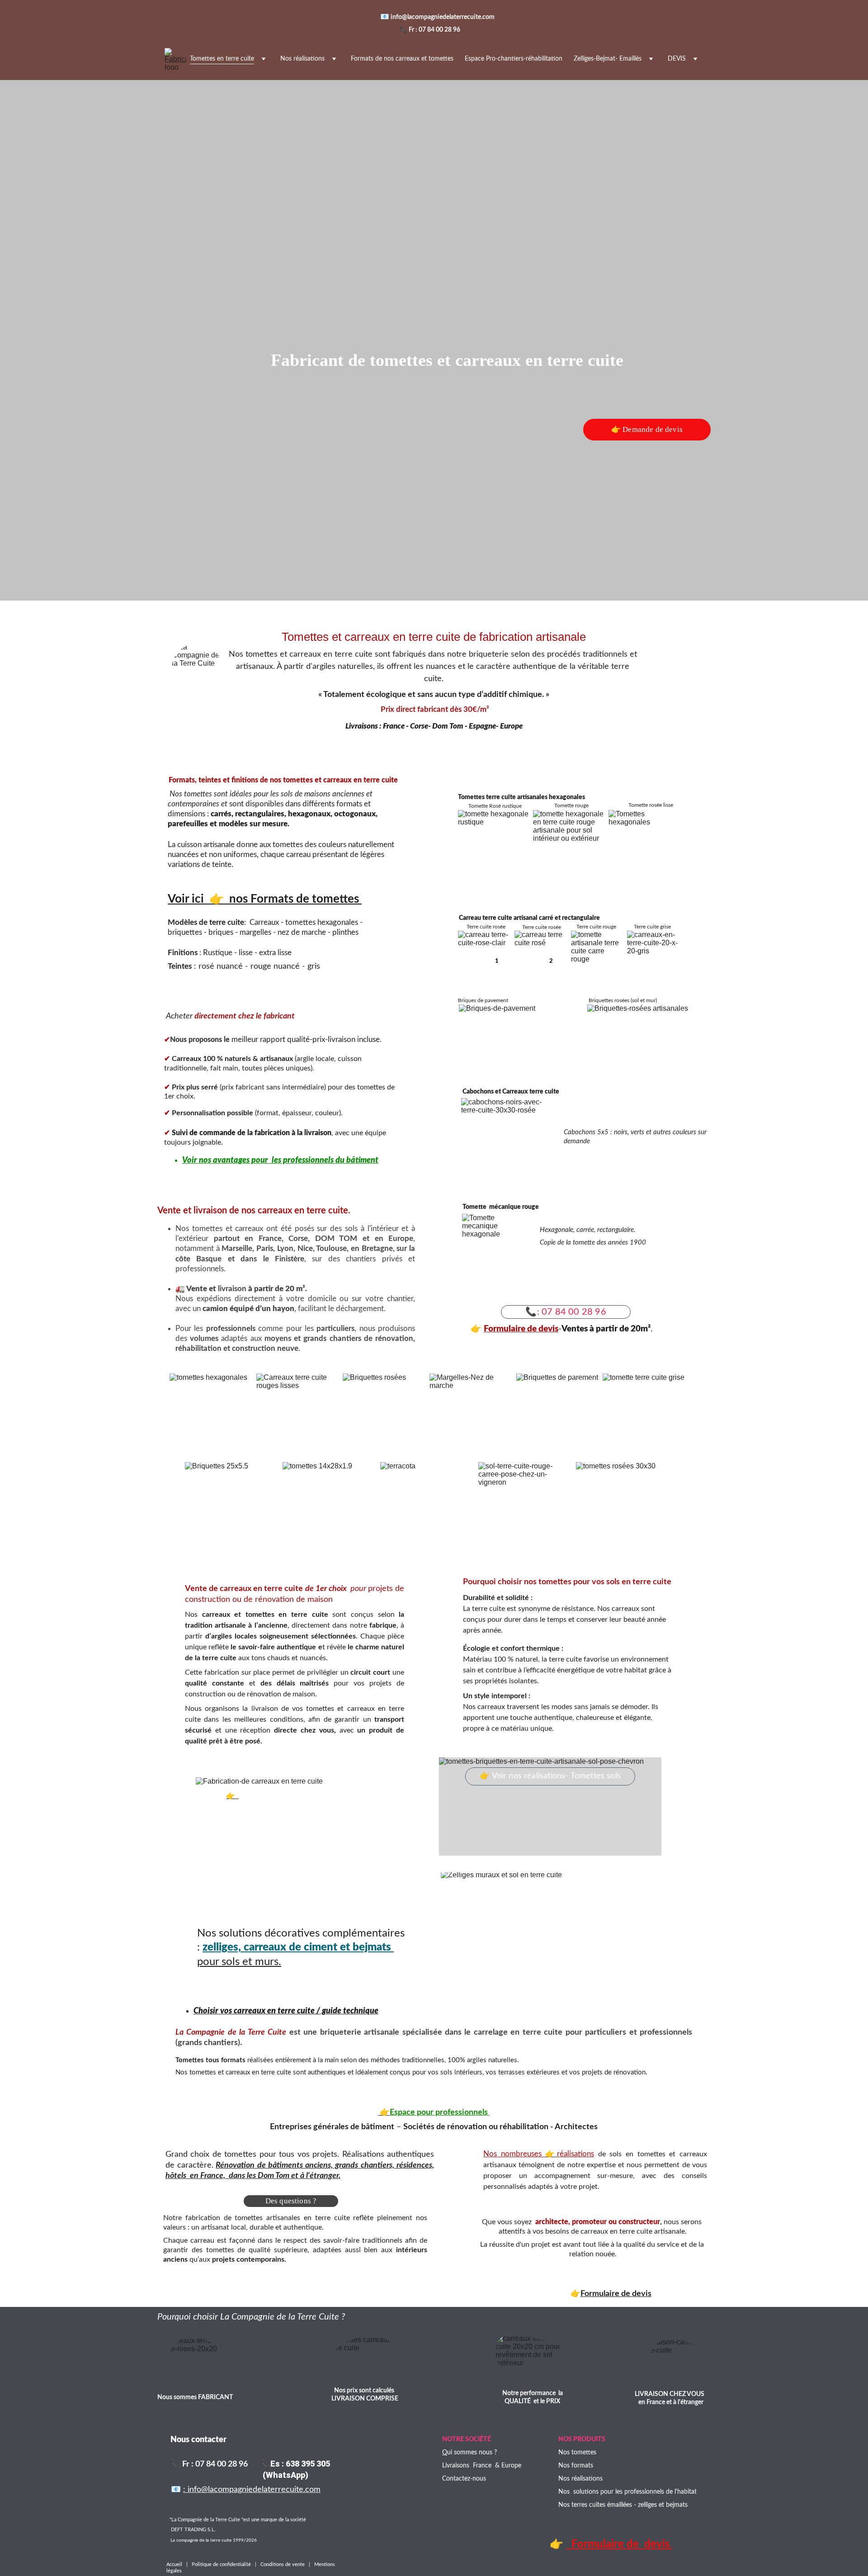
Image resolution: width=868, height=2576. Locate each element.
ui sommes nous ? (472, 2453)
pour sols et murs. (239, 1962)
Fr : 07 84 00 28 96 (434, 30)
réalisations (576, 2154)
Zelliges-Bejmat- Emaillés (608, 59)
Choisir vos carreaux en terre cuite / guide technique (286, 2011)
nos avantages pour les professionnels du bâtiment (289, 1160)
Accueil (176, 2564)
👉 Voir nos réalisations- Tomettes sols (550, 1776)
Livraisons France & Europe (482, 2466)
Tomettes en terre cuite (222, 59)
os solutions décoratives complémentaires (305, 1933)
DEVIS (677, 59)
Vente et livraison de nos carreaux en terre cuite (253, 1211)
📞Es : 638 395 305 (295, 2464)
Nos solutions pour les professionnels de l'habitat (627, 2492)
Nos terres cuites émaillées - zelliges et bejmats (623, 2505)
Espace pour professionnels (440, 2112)
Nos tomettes (577, 2453)
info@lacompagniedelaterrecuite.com (444, 17)
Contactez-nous (464, 2479)
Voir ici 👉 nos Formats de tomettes (265, 899)
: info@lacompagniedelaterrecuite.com (252, 2490)
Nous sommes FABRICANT (195, 2397)
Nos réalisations (302, 59)
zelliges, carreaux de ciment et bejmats (298, 1947)
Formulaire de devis (521, 1329)
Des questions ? (291, 2201)
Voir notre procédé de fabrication (292, 1796)
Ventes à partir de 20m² (606, 1329)
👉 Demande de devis (647, 429)
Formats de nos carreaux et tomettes (402, 59)
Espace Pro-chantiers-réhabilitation (514, 59)
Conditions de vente (283, 2564)
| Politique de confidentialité (219, 2564)
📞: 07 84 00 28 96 (566, 1312)
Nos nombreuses (514, 2154)
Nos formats (576, 2466)
